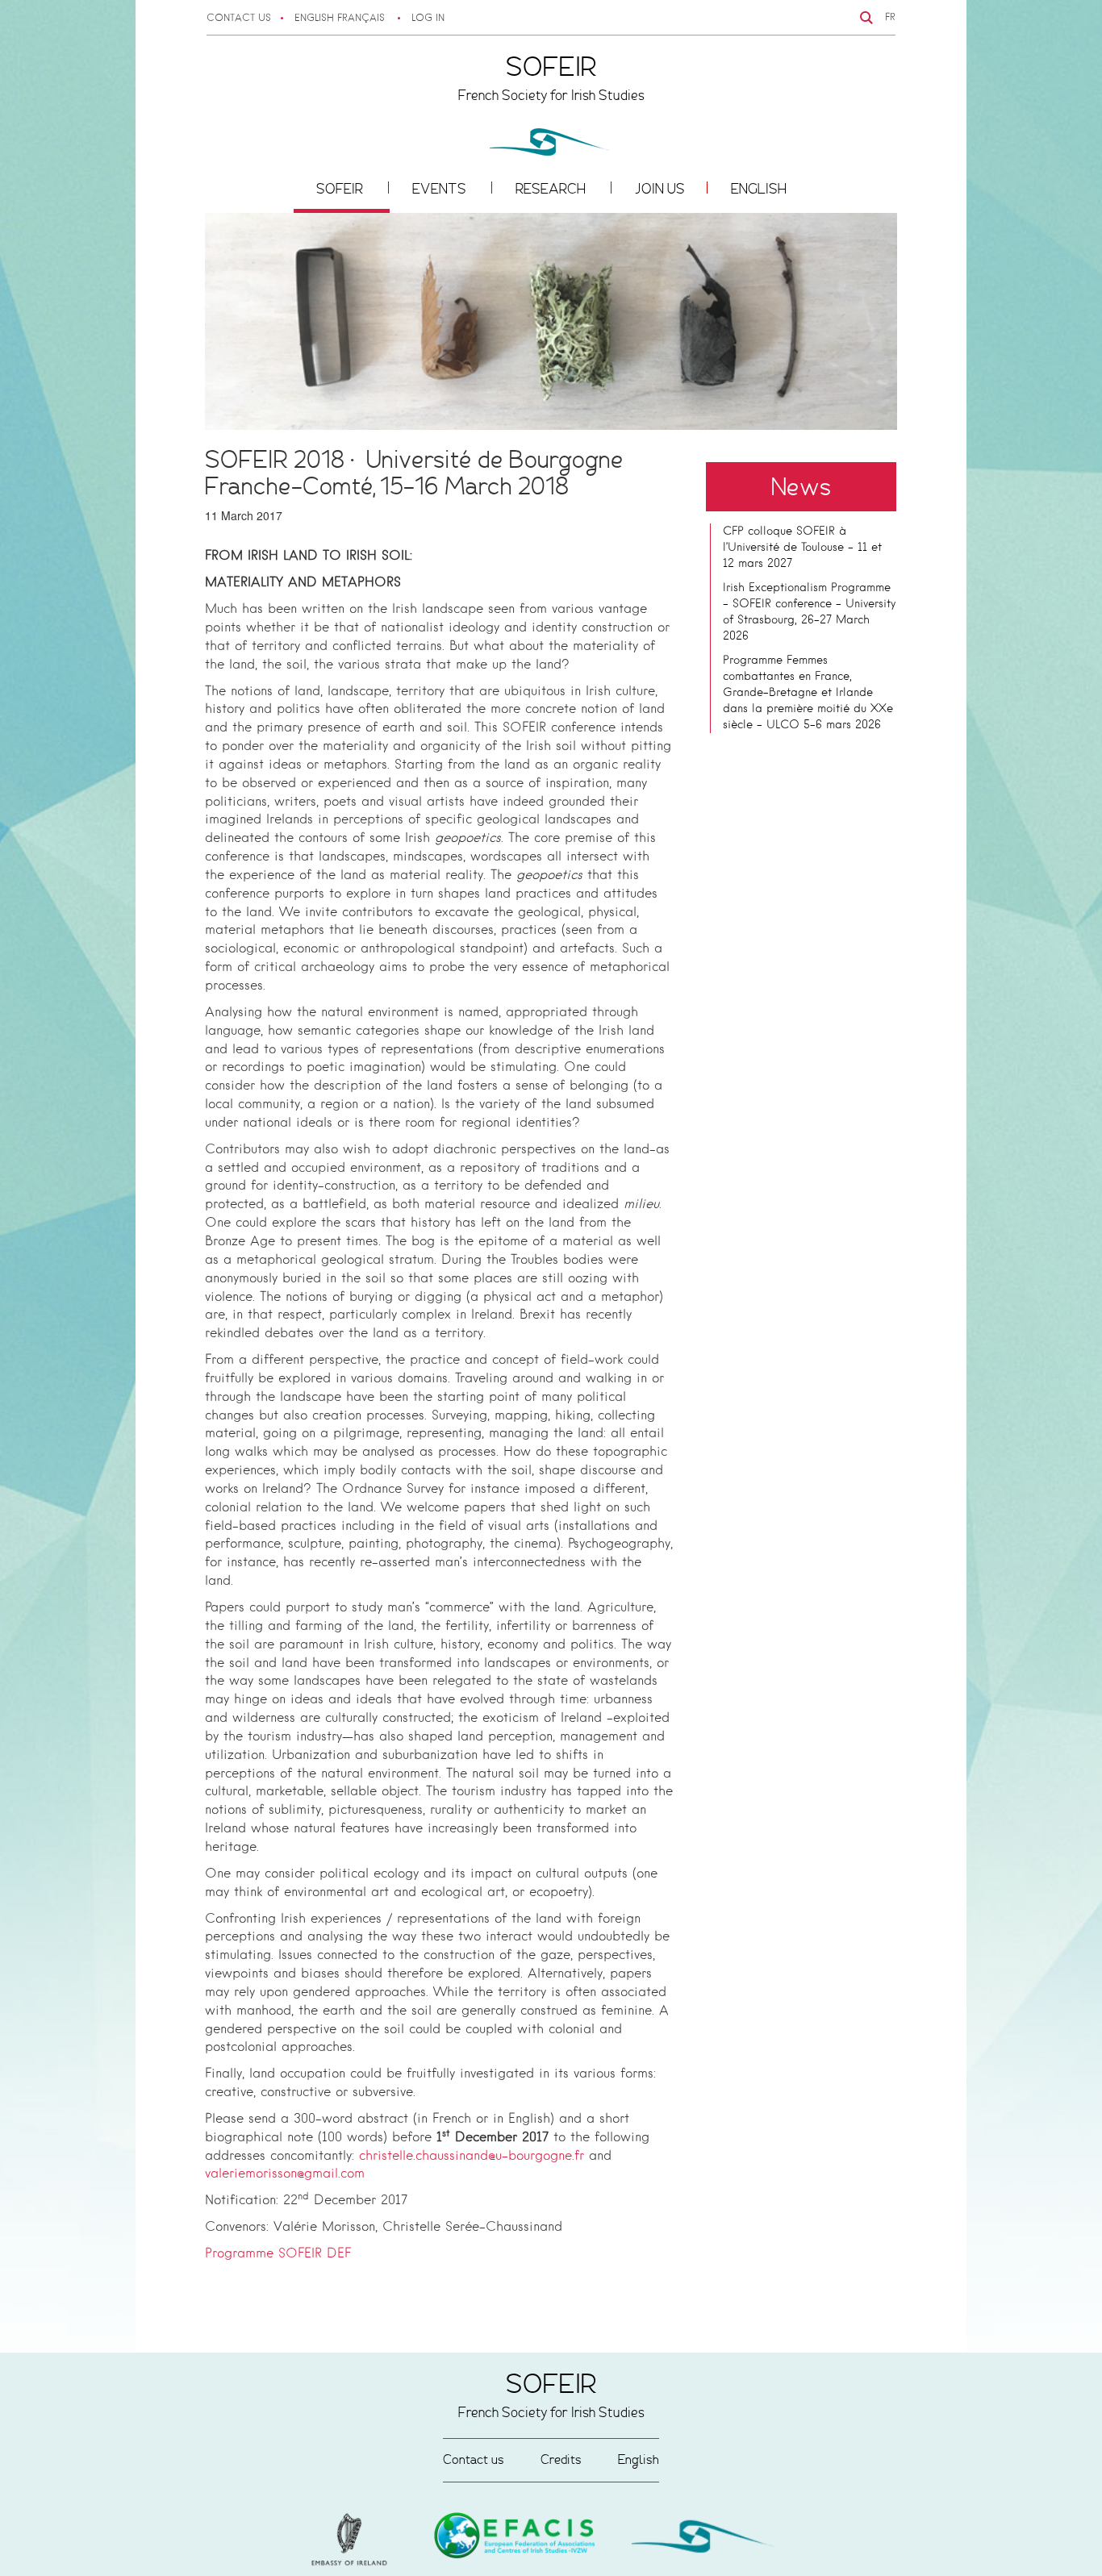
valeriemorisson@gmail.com (285, 2174)
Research (552, 189)
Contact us (239, 19)
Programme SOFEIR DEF (278, 2254)
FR (890, 18)
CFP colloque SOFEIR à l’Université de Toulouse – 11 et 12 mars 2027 (802, 548)
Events (441, 189)
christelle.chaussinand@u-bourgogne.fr (472, 2157)
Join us (660, 189)
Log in (428, 19)
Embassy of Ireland (515, 2538)
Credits (561, 2459)
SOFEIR (341, 189)
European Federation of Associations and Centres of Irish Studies (353, 2540)
